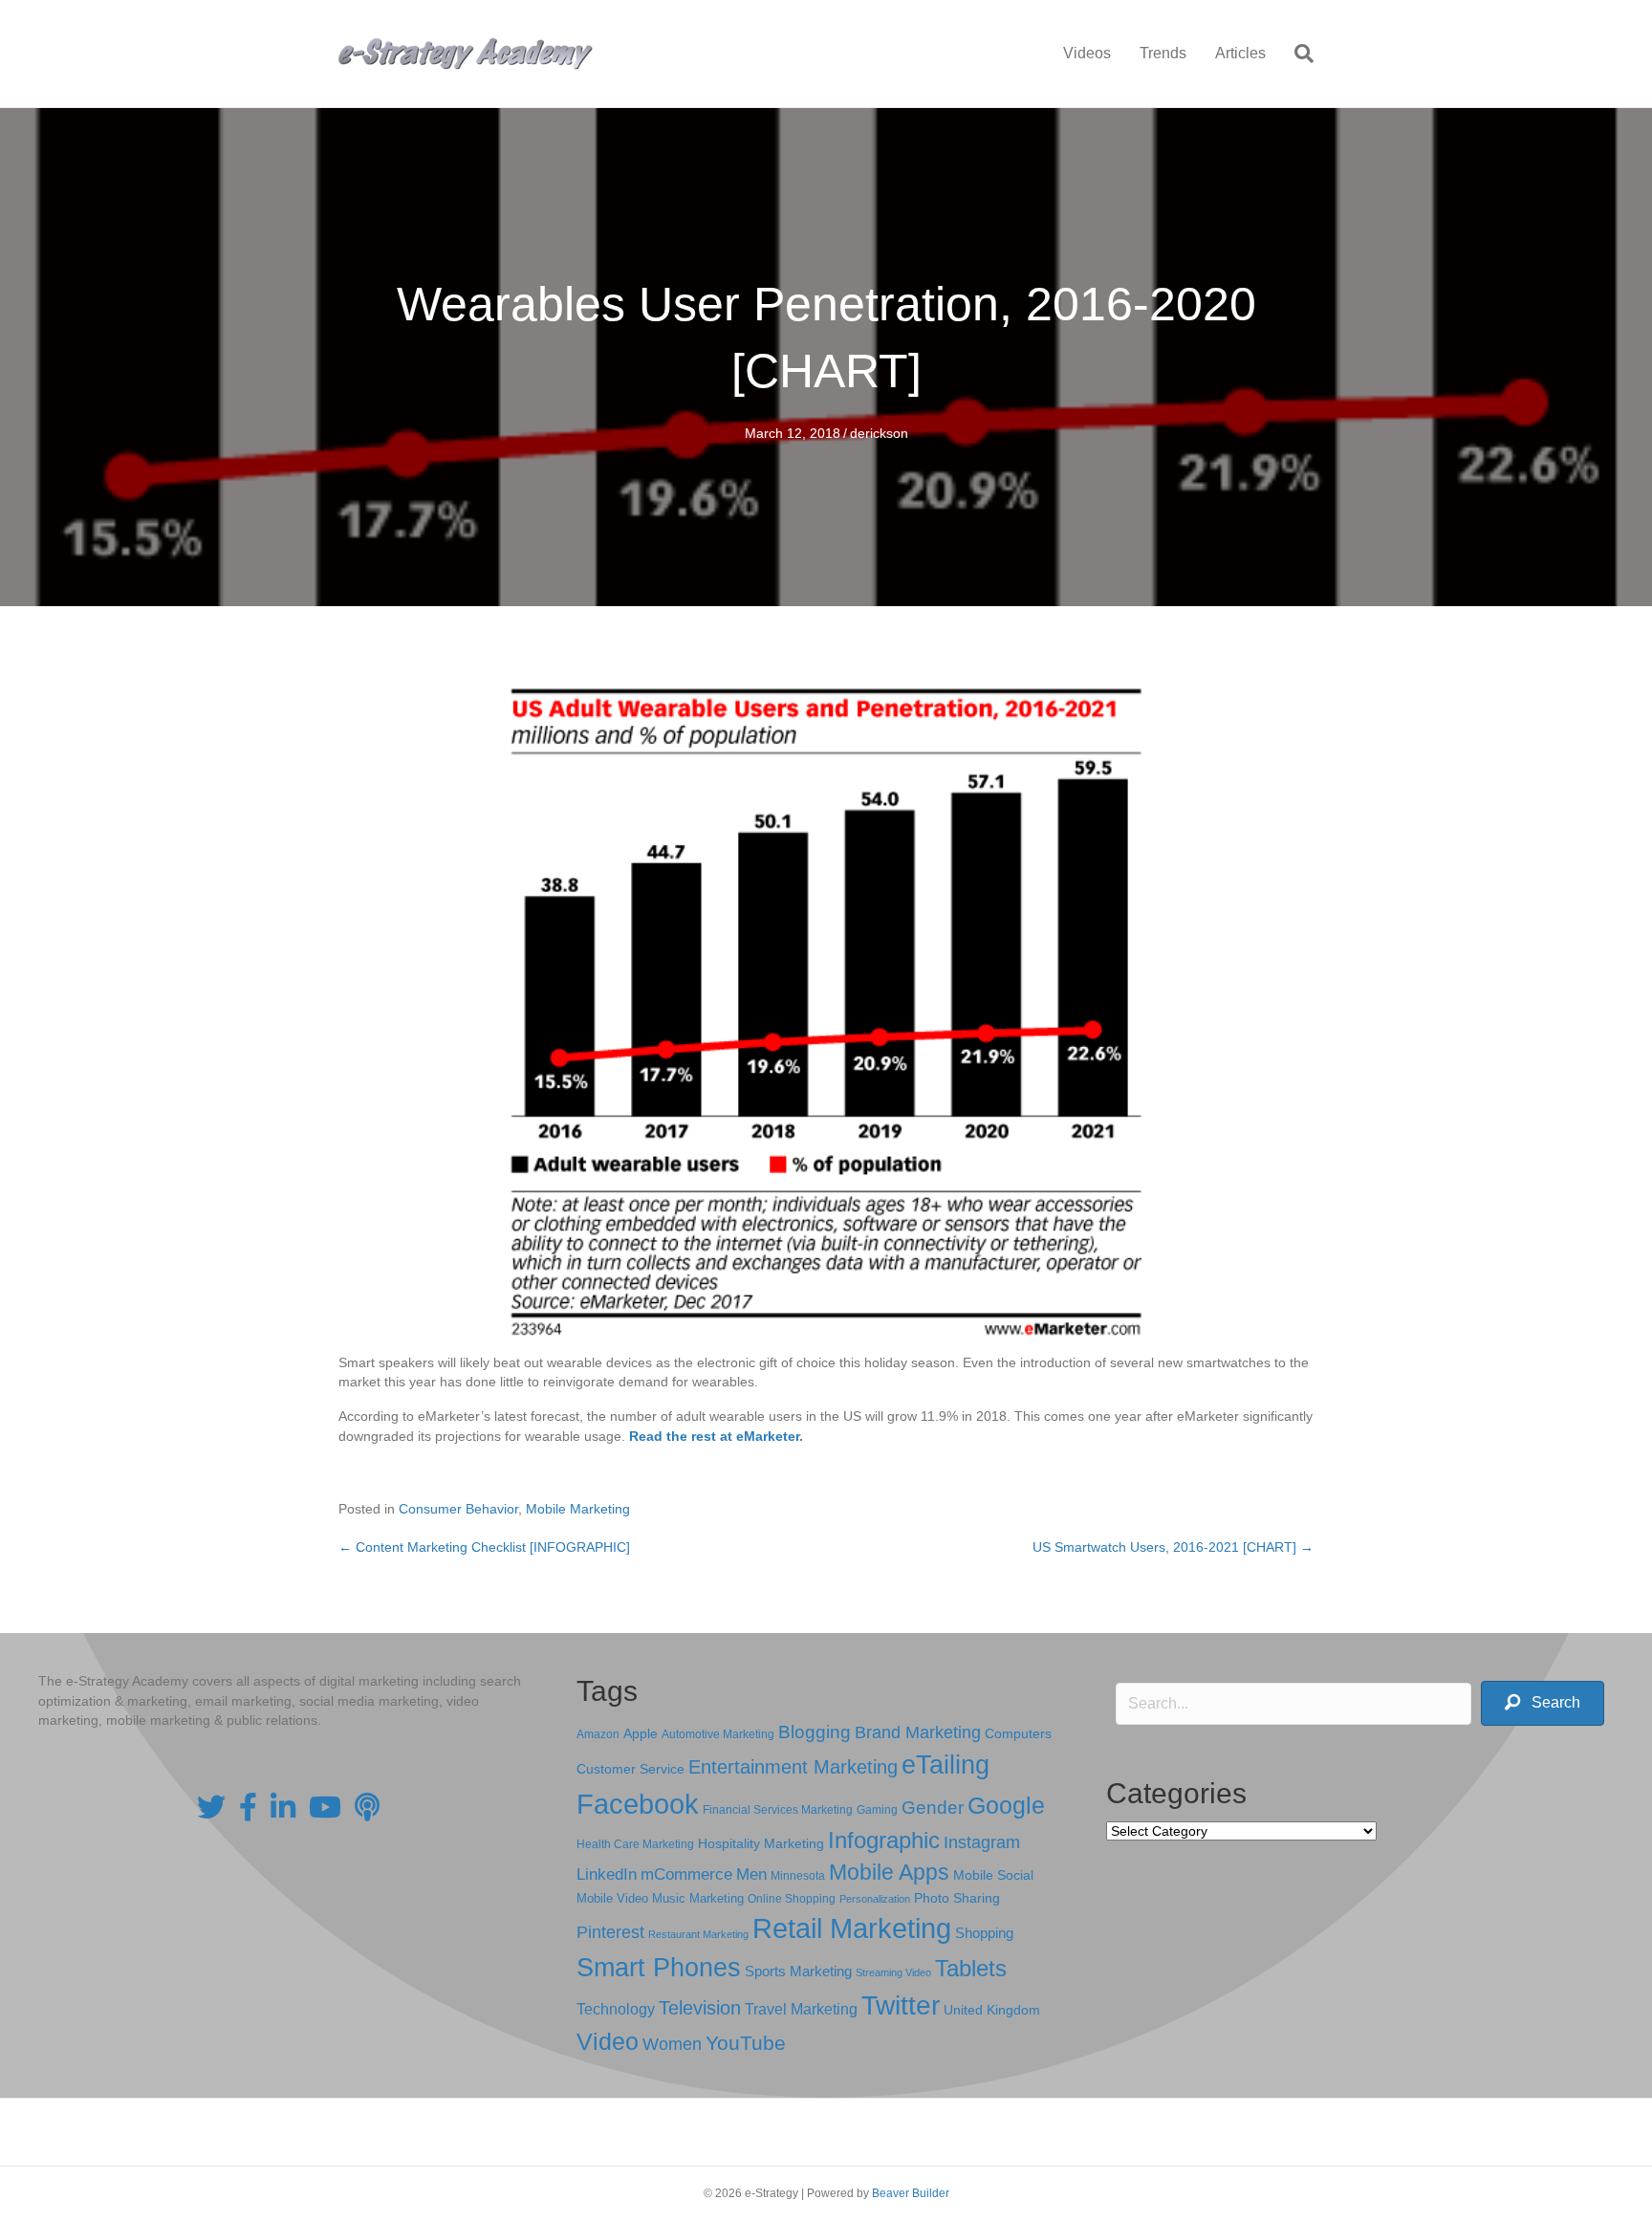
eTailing (946, 1765)
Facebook (638, 1804)
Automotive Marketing (718, 1734)
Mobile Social (993, 1875)
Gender (933, 1808)
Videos (1087, 53)
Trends (1163, 53)
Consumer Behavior (458, 1509)
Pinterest (610, 1932)
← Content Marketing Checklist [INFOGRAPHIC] (484, 1547)
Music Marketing (698, 1898)
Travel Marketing (801, 2009)
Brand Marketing (918, 1732)
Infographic (884, 1841)
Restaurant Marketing (698, 1934)
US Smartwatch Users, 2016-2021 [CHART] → (1173, 1547)
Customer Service (630, 1769)
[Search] (1297, 54)
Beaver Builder (911, 2193)
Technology (616, 2009)
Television (700, 2008)
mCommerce (686, 1874)
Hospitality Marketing (761, 1844)
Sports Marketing (798, 1971)
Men (751, 1874)
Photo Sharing (957, 1898)
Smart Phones (659, 1968)
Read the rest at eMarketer (714, 1436)
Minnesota (798, 1875)
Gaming (877, 1809)
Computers (1018, 1733)
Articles (1240, 53)
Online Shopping (792, 1899)
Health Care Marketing (635, 1844)
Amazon (598, 1734)
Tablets (971, 1968)
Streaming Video (893, 1972)
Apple (641, 1733)
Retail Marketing (852, 1928)
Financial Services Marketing (778, 1810)
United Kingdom (992, 2010)
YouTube (746, 2043)
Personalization (875, 1899)
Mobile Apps (889, 1872)
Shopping (984, 1933)
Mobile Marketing (578, 1509)
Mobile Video (612, 1898)
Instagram (982, 1842)
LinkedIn (607, 1874)
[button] (1543, 1703)
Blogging (815, 1732)
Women (672, 2044)
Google (1006, 1805)
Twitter (901, 2005)
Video (608, 2042)
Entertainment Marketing (793, 1767)
